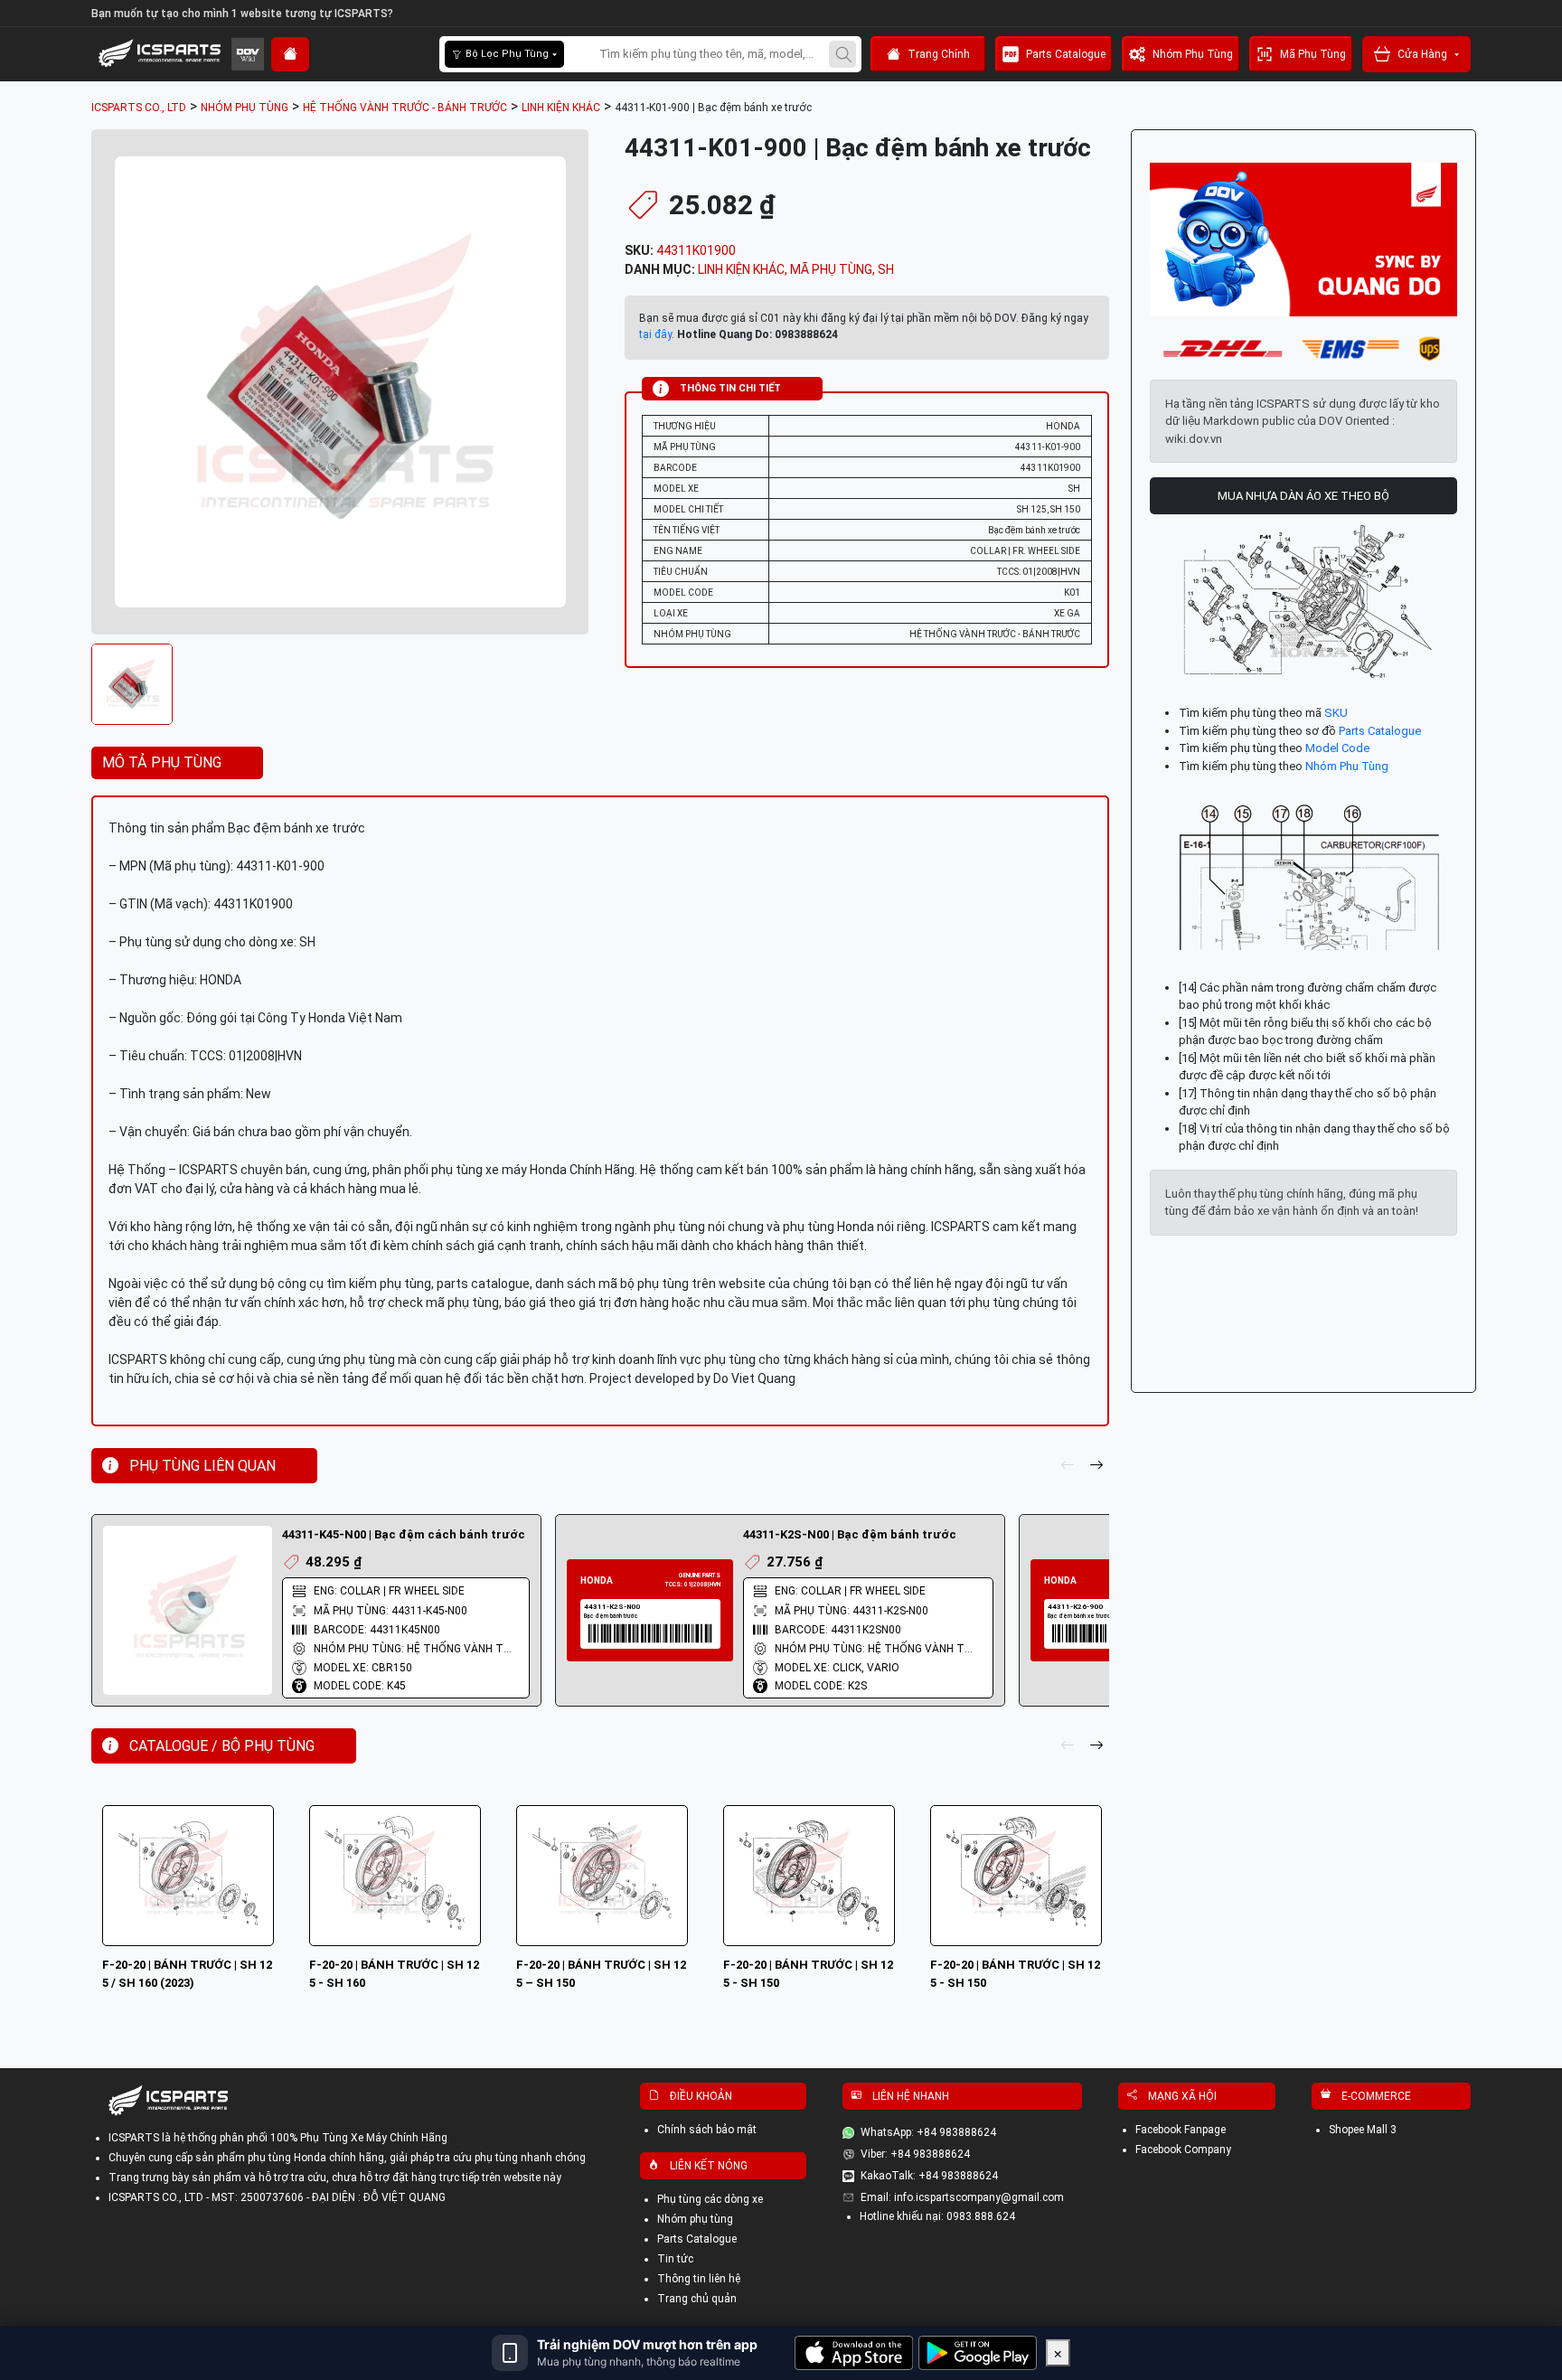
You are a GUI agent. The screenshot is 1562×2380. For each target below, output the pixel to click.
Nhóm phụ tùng (695, 2219)
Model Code (1337, 748)
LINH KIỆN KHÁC (741, 269)
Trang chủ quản (697, 2299)
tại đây (655, 334)
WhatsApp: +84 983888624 (928, 2132)
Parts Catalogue (1066, 54)
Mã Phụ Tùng (1313, 54)
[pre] (1068, 1466)
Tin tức (675, 2259)
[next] (1096, 1466)
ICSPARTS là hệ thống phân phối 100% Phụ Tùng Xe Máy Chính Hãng (278, 2138)
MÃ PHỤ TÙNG (831, 269)
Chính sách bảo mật (707, 2130)
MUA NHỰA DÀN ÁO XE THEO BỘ (1303, 496)
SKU (1336, 713)
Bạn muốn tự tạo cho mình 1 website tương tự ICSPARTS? (242, 14)
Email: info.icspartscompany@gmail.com (962, 2197)
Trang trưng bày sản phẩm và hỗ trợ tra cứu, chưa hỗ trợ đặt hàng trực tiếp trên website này (335, 2178)
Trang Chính (939, 54)
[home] (290, 54)
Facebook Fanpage (1181, 2130)
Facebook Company (1183, 2150)
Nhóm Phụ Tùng (1193, 54)
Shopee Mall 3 (1363, 2130)
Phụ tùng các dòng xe (710, 2199)
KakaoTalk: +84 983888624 (929, 2176)
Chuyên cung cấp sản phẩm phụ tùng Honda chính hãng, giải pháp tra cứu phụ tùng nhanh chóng (347, 2158)
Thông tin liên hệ (699, 2279)
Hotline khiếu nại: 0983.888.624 (937, 2216)
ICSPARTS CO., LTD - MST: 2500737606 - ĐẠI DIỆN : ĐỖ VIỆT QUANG (277, 2197)
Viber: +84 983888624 (915, 2154)
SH (886, 269)
